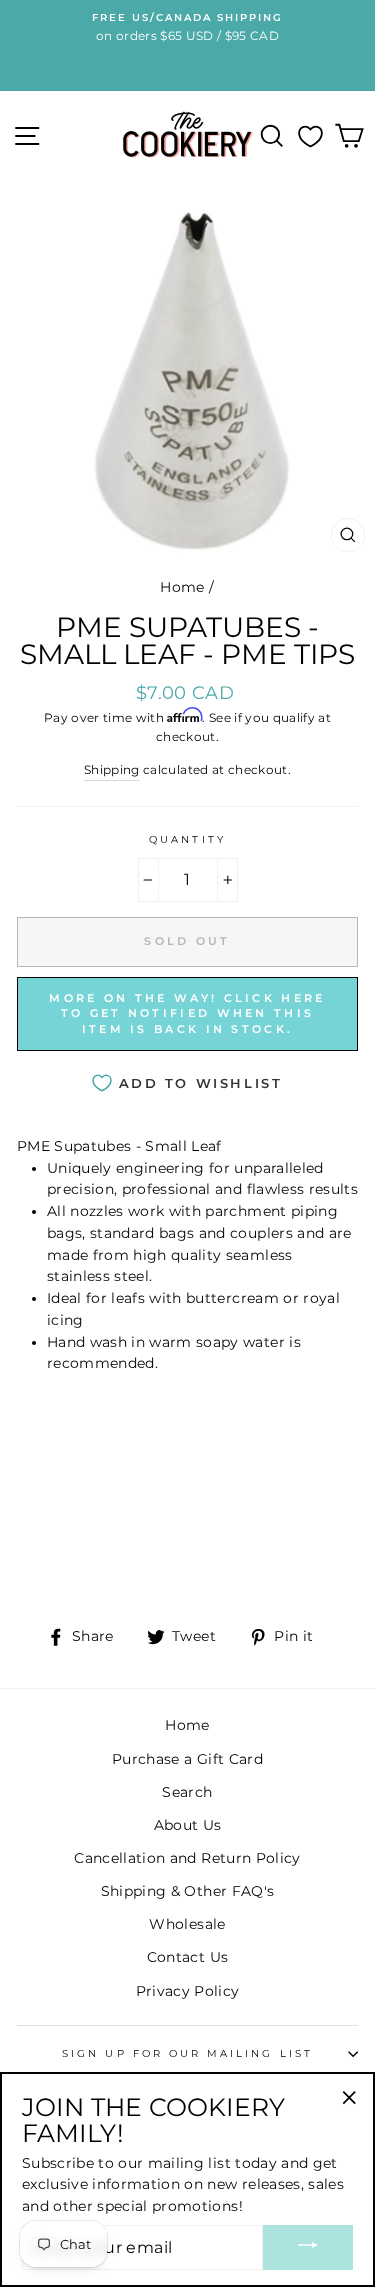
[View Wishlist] (310, 136)
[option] (187, 28)
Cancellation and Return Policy (187, 1858)
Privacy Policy (188, 1991)
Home (182, 587)
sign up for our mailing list (187, 2053)
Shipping (112, 770)
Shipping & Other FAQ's (187, 1891)
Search (187, 1792)
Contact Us (187, 1957)
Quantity (187, 839)
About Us (188, 1825)
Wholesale (187, 1924)
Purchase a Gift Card (187, 1759)
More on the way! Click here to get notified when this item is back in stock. (187, 1013)
